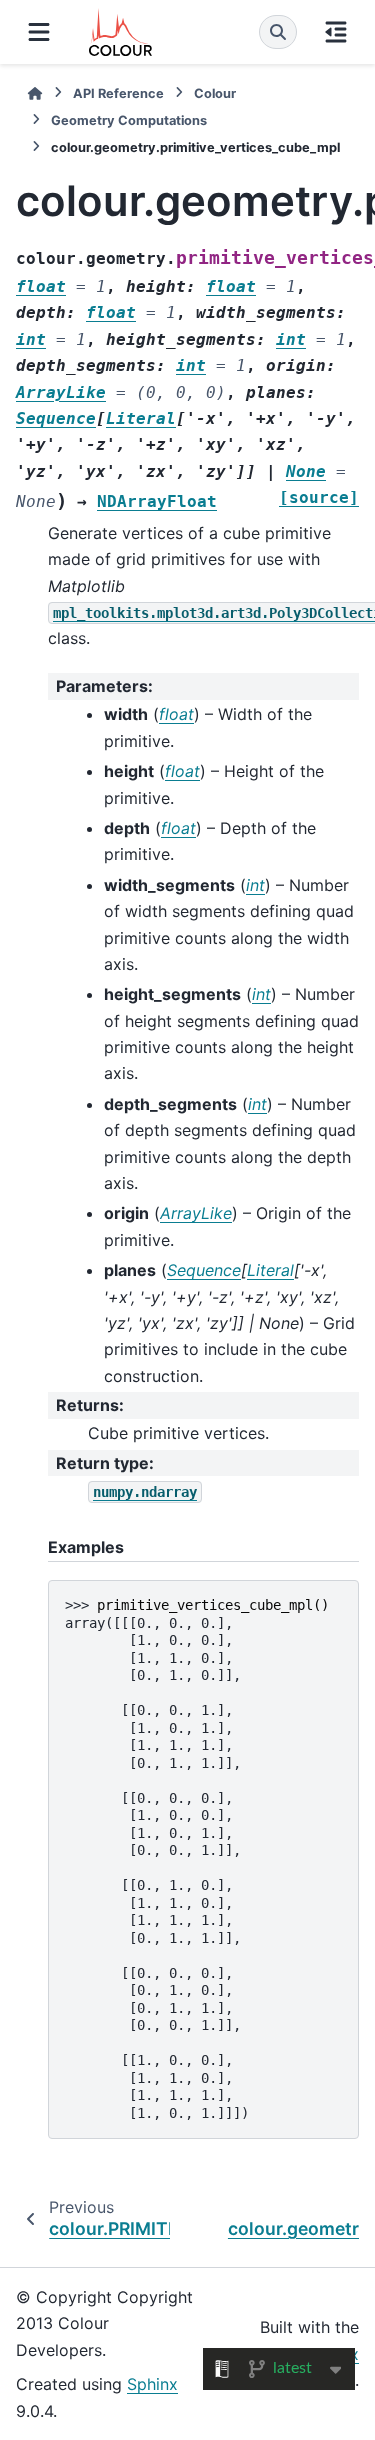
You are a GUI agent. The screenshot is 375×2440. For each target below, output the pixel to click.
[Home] (35, 93)
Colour (215, 93)
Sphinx (152, 2384)
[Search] (278, 32)
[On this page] (336, 32)
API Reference (118, 93)
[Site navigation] (39, 32)
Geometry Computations (129, 120)
